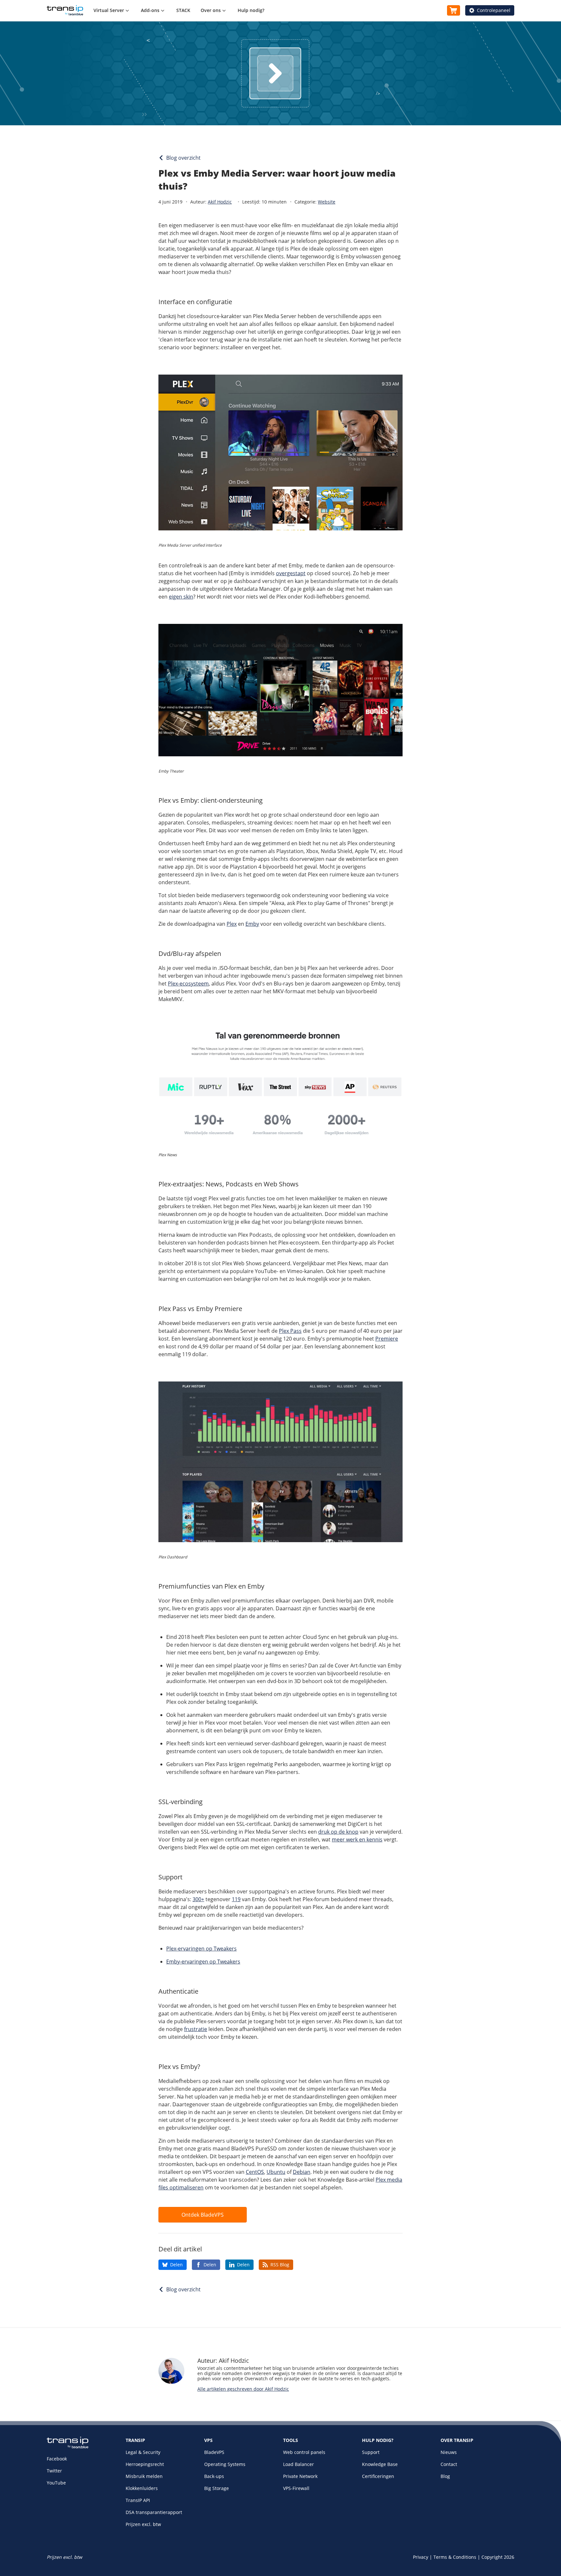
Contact (449, 2464)
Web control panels (304, 2452)
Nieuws (449, 2452)
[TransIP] (65, 10)
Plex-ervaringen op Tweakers (201, 1949)
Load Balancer (299, 2464)
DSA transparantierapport (154, 2512)
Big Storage (217, 2488)
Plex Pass (290, 1331)
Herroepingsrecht (145, 2464)
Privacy (421, 2557)
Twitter (54, 2471)
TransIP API (138, 2500)
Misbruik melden (144, 2476)
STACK (183, 10)
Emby (252, 924)
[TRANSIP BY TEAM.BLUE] (68, 2447)
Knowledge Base (380, 2464)
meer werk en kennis (357, 1839)
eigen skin (181, 597)
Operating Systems (225, 2464)
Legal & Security (143, 2452)
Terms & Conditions (455, 2557)
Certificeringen (378, 2476)
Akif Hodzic (220, 202)
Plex (232, 924)
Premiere (387, 1339)
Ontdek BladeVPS (203, 2215)
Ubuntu (276, 2172)
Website (327, 202)
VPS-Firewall (296, 2488)
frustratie (196, 2029)
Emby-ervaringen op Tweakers (203, 1962)
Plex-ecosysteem (188, 984)
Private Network (300, 2476)
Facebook (57, 2459)
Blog (445, 2476)
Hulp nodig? (251, 10)
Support (371, 2452)
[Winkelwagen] (454, 10)
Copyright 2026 (498, 2557)
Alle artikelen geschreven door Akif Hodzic (243, 2389)
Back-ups (214, 2476)
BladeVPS (214, 2452)
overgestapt (291, 573)
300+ (198, 1899)
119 (236, 1899)
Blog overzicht (183, 158)
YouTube (56, 2483)
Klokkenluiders (142, 2488)
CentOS (255, 2172)
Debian (302, 2172)
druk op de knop (338, 1832)
